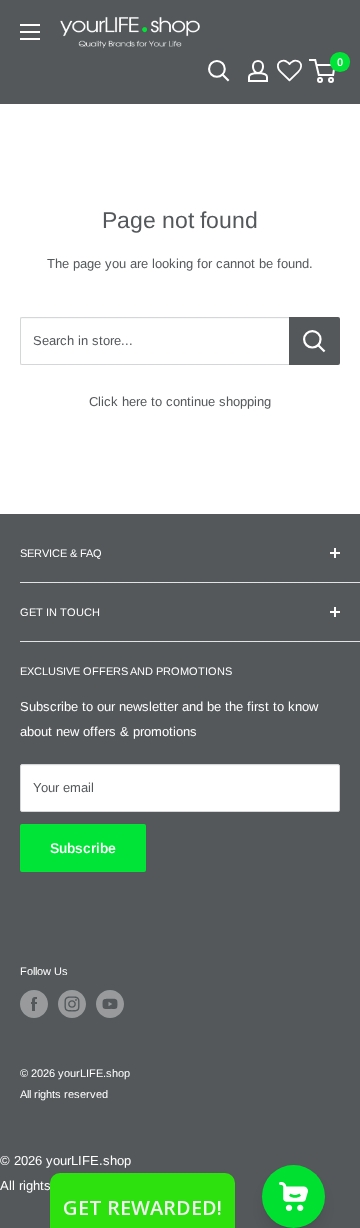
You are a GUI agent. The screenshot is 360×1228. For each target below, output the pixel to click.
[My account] (258, 71)
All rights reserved (64, 1094)
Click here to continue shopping (180, 401)
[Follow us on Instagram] (72, 1004)
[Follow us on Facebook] (34, 1004)
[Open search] (219, 71)
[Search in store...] (314, 341)
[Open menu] (30, 32)
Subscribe (83, 848)
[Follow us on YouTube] (110, 1004)
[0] (323, 71)
